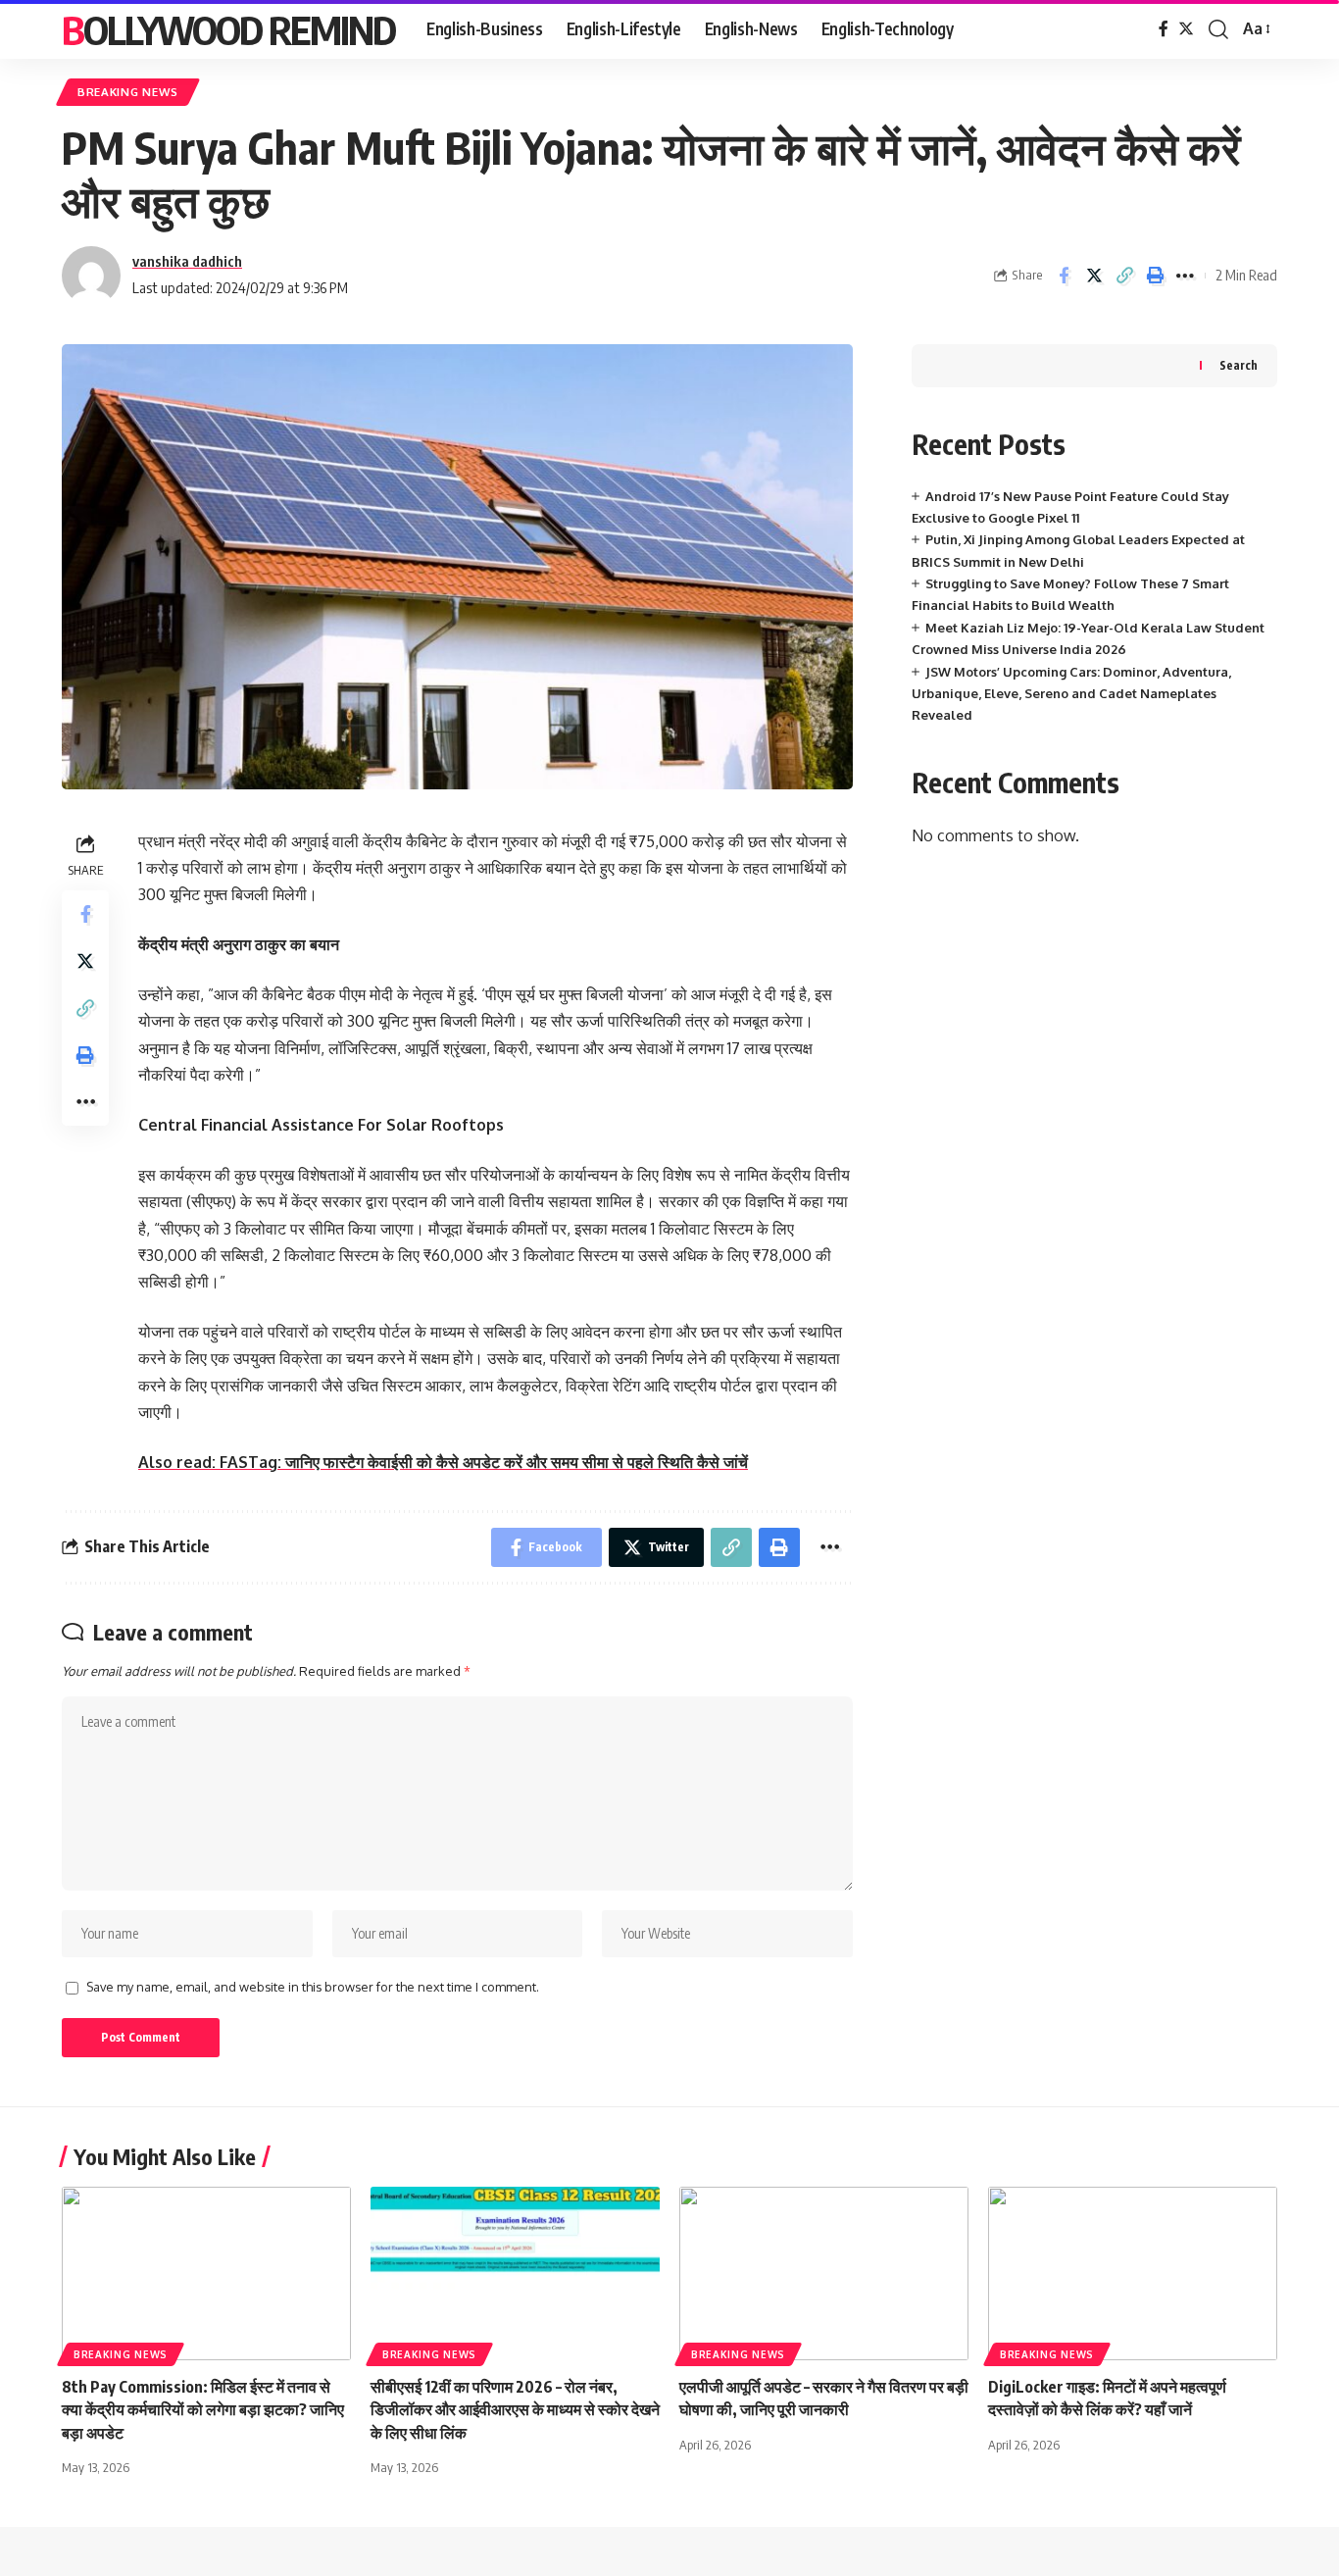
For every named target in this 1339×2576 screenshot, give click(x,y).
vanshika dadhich (187, 261)
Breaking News (128, 92)
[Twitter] (1186, 29)
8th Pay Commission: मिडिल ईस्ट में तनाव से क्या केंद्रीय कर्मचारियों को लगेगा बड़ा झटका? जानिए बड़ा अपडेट (203, 2409)
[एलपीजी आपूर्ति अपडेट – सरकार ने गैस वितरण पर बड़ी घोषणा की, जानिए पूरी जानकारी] (824, 2273)
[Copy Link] (1124, 276)
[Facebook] (1164, 29)
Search (1239, 365)
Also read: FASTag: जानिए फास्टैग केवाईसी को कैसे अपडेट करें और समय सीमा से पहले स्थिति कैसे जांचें (443, 1462)
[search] (1218, 29)
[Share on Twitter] (1094, 276)
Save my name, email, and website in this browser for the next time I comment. (313, 1987)
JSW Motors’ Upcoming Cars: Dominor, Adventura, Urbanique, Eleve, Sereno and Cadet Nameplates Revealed (1071, 694)
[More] (1185, 276)
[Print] (1155, 276)
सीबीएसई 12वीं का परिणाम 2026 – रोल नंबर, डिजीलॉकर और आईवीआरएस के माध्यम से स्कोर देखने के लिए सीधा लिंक (515, 2409)
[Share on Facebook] (1064, 276)
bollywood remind (228, 29)
